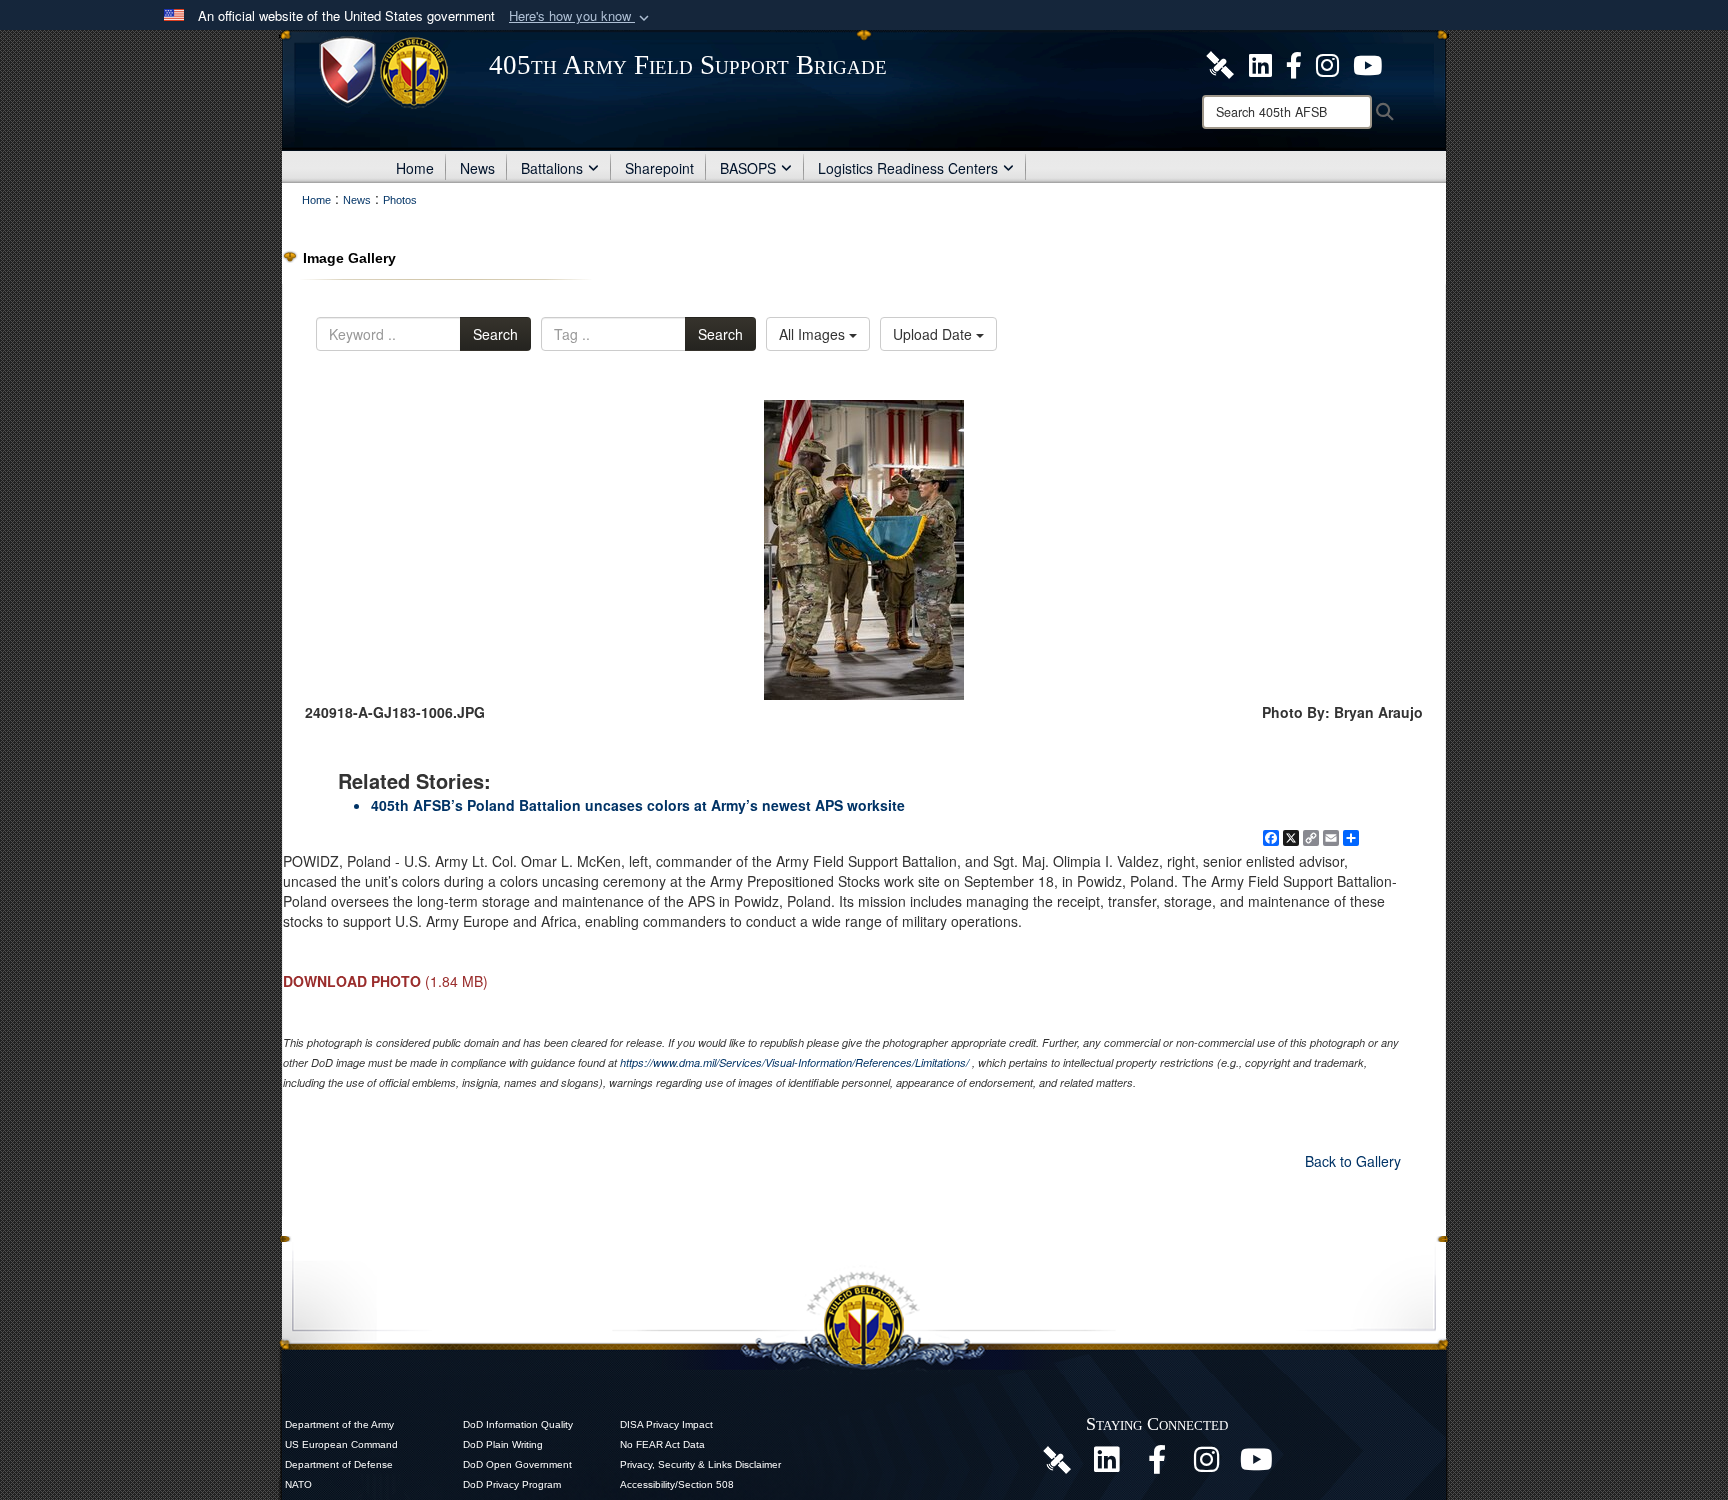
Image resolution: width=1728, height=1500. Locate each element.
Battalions (552, 168)
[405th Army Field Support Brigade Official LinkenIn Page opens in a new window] (1107, 1465)
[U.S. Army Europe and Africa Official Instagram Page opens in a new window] (1327, 63)
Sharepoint (659, 168)
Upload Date (934, 334)
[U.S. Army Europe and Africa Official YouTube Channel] (1257, 1465)
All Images (814, 334)
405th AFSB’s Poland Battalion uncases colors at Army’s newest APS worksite (638, 805)
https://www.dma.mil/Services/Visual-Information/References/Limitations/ (794, 1062)
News (477, 168)
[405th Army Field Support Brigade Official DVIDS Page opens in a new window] (1057, 1459)
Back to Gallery (1353, 1161)
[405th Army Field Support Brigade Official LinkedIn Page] (1260, 63)
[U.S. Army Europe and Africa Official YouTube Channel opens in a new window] (1367, 63)
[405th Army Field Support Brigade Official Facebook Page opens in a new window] (1294, 63)
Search (495, 334)
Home (415, 168)
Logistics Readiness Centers (908, 168)
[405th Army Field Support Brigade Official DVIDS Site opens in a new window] (1220, 63)
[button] (581, 16)
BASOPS (748, 168)
